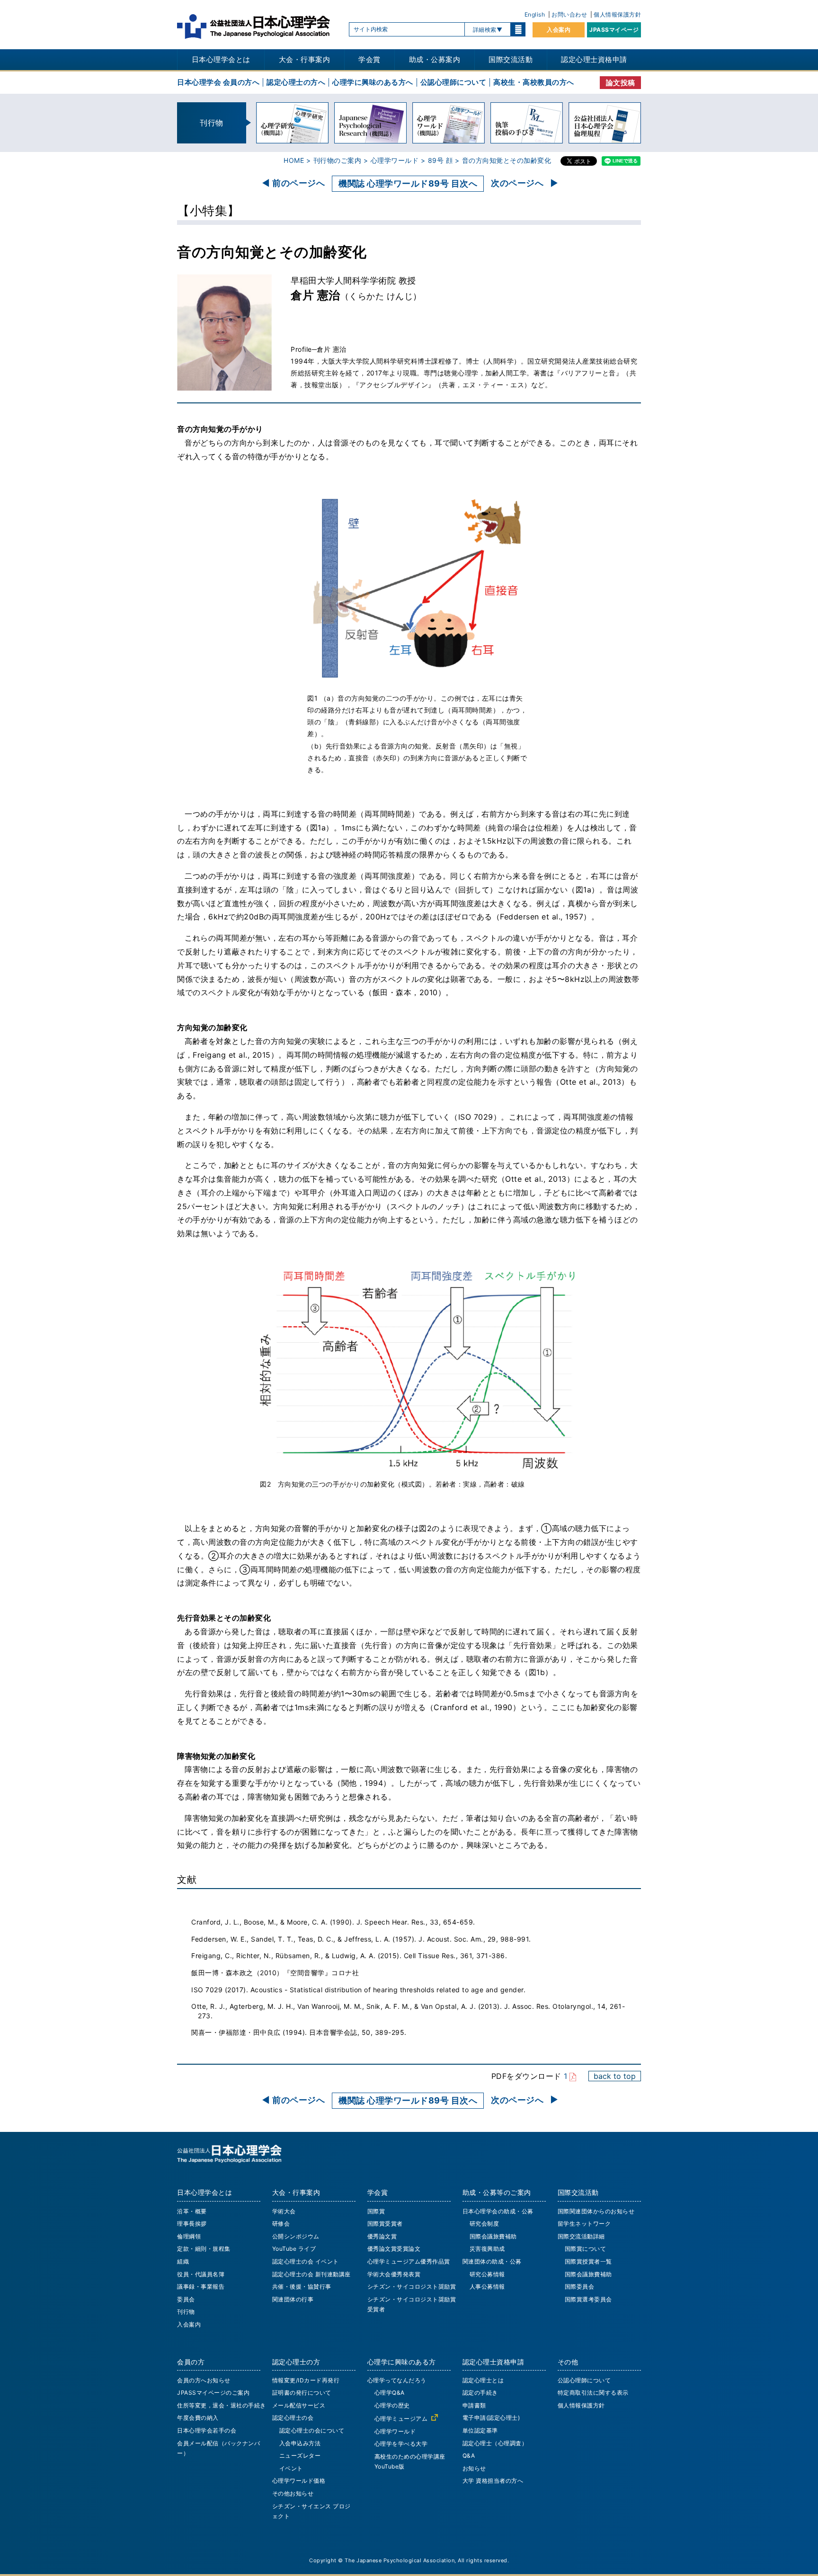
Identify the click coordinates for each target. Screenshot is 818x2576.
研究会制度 (485, 2224)
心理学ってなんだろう (397, 2380)
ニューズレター (300, 2456)
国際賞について (586, 2249)
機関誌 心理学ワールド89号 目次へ (408, 183)
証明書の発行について (302, 2393)
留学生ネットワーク (584, 2224)
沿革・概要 (192, 2211)
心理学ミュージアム (401, 2419)
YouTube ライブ (294, 2249)
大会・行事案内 (305, 59)
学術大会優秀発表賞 (394, 2274)
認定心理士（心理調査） (495, 2443)
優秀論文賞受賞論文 (394, 2249)
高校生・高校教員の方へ (534, 82)
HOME (294, 160)
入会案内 (559, 30)
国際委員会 (580, 2286)
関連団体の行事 (293, 2299)
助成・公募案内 (435, 59)
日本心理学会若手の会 (207, 2430)
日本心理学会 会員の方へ (218, 82)
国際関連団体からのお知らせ (596, 2211)
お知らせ (474, 2468)
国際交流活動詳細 (581, 2236)
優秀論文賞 (382, 2236)
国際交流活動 (511, 59)
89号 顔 (440, 160)
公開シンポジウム (296, 2236)
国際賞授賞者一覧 (588, 2261)
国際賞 (376, 2211)
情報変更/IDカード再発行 (306, 2380)
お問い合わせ (569, 14)
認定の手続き (480, 2393)
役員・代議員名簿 (201, 2274)
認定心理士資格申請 (594, 59)
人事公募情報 (487, 2286)
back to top (615, 2076)
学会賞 (369, 59)
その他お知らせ (293, 2493)
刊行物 (186, 2312)
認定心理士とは (483, 2380)
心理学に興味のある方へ (373, 82)
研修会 (281, 2224)
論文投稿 (621, 83)
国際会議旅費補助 (493, 2236)
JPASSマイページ (614, 30)
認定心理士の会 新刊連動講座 (311, 2274)
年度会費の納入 (198, 2418)
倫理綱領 (189, 2236)
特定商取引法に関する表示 (593, 2393)
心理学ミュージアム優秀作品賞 (409, 2261)
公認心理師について (453, 82)
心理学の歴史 (392, 2405)
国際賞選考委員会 (588, 2299)
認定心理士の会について (312, 2430)
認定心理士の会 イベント (306, 2261)
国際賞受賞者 (385, 2224)
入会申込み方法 (300, 2443)
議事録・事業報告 (201, 2286)
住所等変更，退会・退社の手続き (222, 2405)
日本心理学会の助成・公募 (498, 2211)
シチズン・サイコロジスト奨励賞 (412, 2286)
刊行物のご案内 (338, 160)
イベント (291, 2468)
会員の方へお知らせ (204, 2380)
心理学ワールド (395, 160)
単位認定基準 (480, 2430)
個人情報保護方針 (617, 14)
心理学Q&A (390, 2393)
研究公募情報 (487, 2274)
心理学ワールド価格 (299, 2481)
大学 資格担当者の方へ (493, 2481)
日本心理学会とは (221, 59)
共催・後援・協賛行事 (302, 2286)
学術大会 (284, 2211)
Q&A (469, 2456)
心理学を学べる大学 (401, 2444)
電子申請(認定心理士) (491, 2418)
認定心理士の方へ (296, 82)
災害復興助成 (487, 2249)
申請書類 (474, 2405)
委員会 (186, 2299)
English (535, 14)
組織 (183, 2261)
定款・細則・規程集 (204, 2249)
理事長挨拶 (192, 2224)
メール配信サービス (299, 2405)
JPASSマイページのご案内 (213, 2393)
